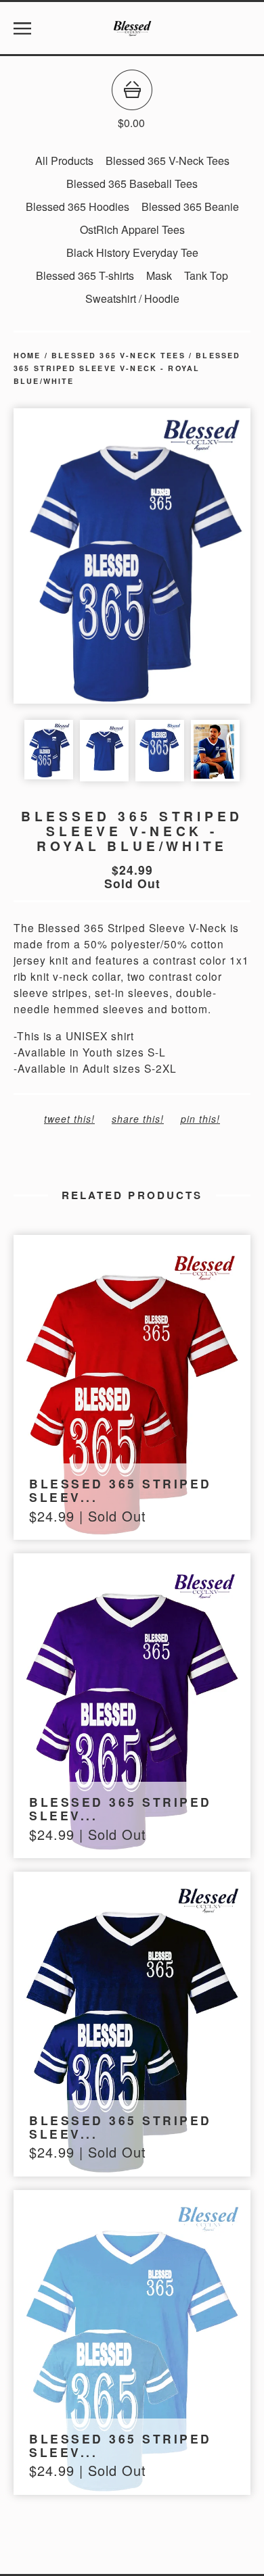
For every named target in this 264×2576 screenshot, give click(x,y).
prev (73, 557)
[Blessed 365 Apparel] (132, 28)
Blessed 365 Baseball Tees (132, 184)
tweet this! (69, 1119)
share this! (138, 1119)
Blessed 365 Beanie (190, 206)
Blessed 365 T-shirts (85, 275)
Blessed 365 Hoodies (78, 206)
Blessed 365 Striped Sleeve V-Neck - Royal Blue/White (127, 368)
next (191, 557)
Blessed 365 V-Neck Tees (168, 161)
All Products (64, 161)
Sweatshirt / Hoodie (132, 298)
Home (27, 355)
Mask (159, 275)
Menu (22, 28)
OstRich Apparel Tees (132, 229)
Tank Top (206, 275)
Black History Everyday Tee (132, 252)
